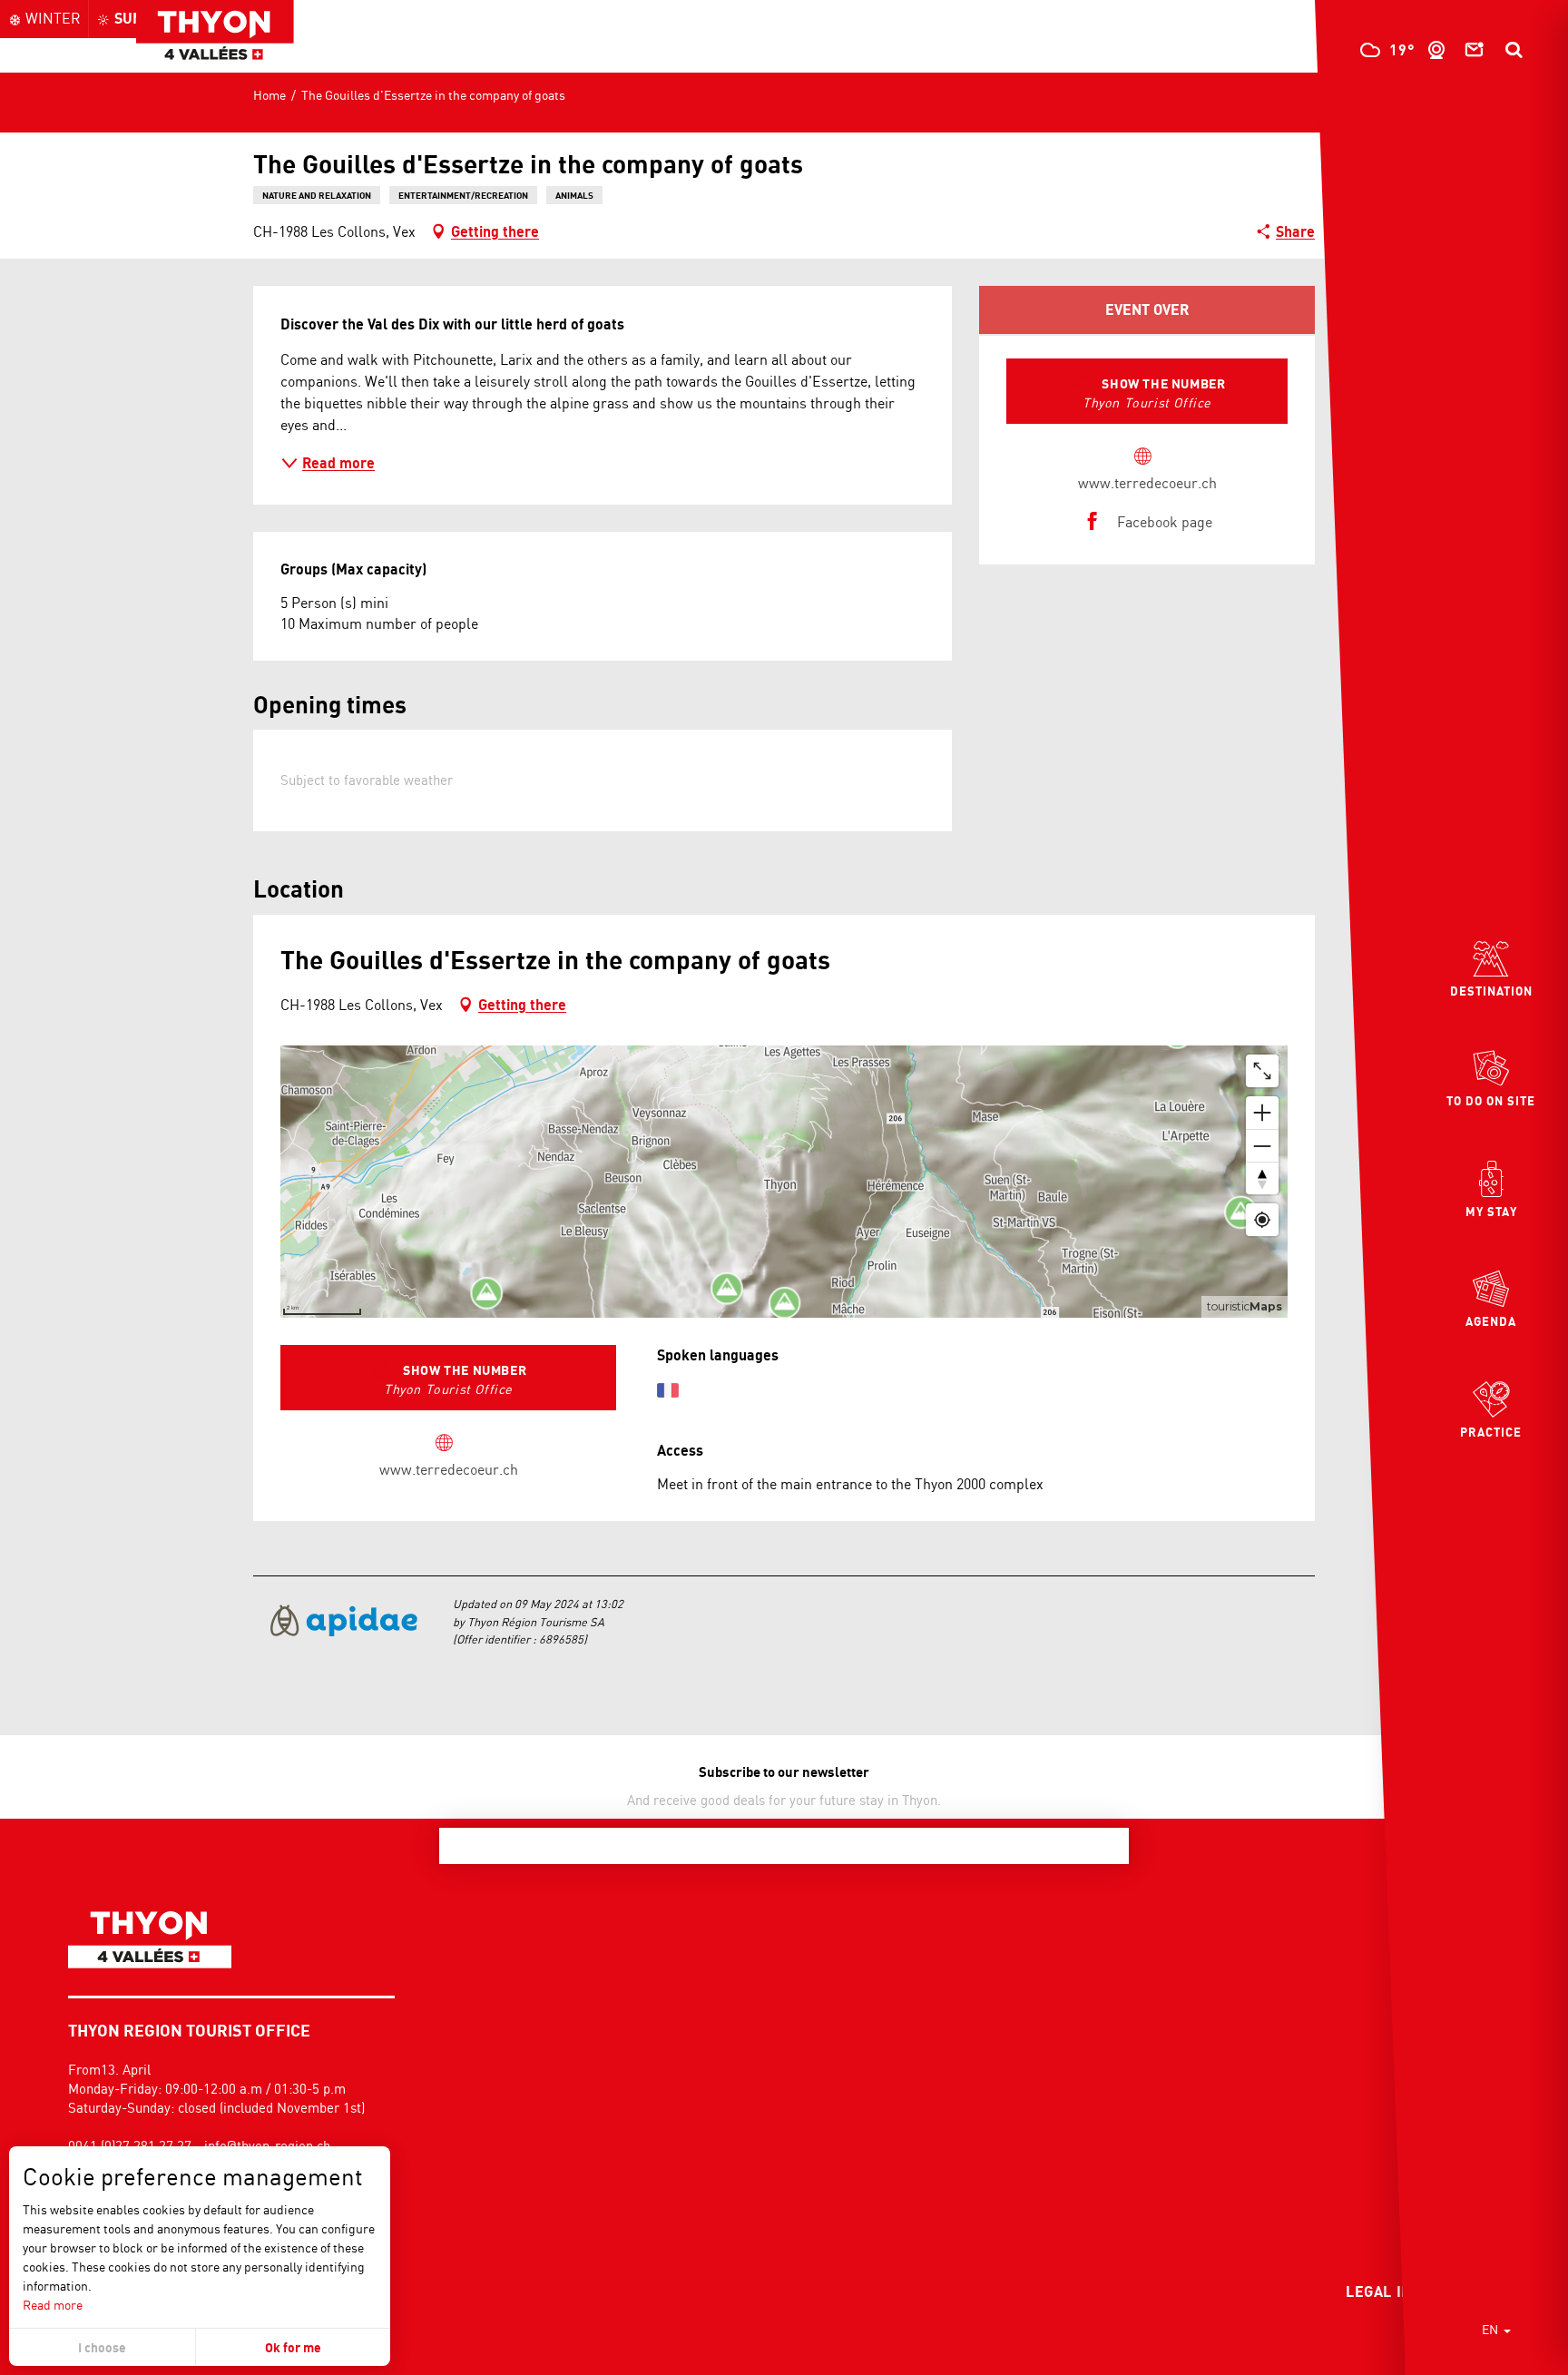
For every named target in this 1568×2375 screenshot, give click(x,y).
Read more (53, 2305)
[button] (1514, 50)
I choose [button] (102, 2347)
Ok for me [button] (293, 2347)
